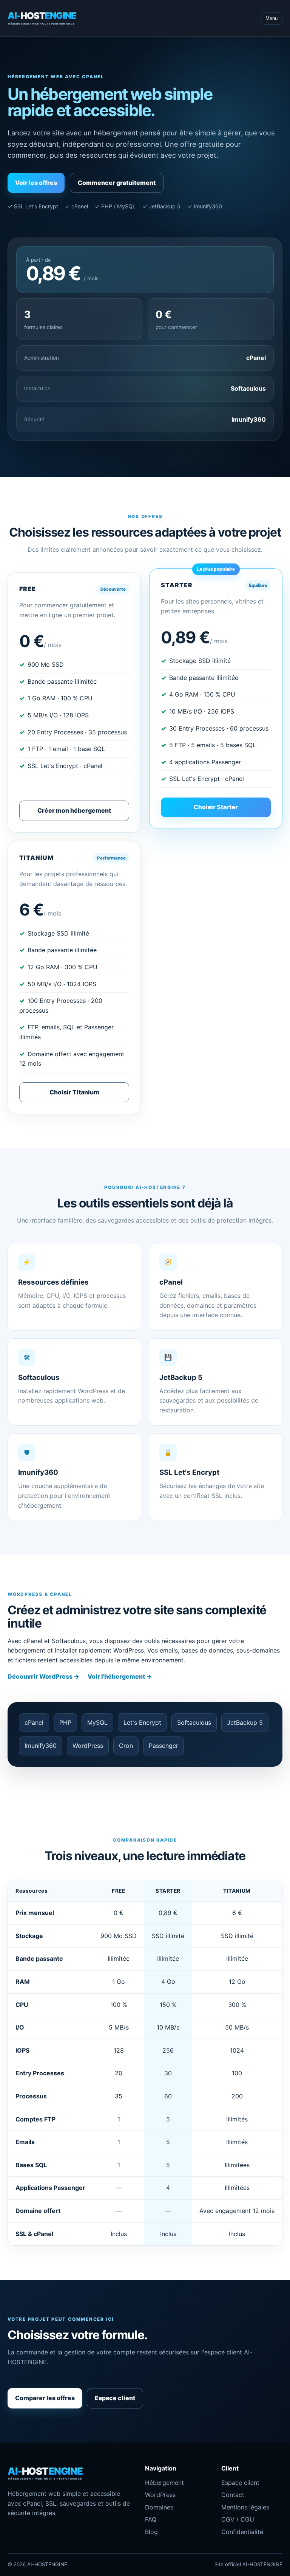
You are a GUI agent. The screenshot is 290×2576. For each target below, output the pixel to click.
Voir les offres (36, 183)
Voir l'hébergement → (120, 1676)
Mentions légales (245, 2507)
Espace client (115, 2398)
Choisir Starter (216, 807)
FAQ (151, 2519)
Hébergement (164, 2483)
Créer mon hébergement (74, 810)
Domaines (159, 2507)
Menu (271, 18)
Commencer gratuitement (117, 183)
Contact (233, 2495)
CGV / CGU (238, 2519)
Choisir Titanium (74, 1092)
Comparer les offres (45, 2398)
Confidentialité (242, 2532)
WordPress (160, 2495)
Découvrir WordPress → (43, 1676)
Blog (151, 2532)
